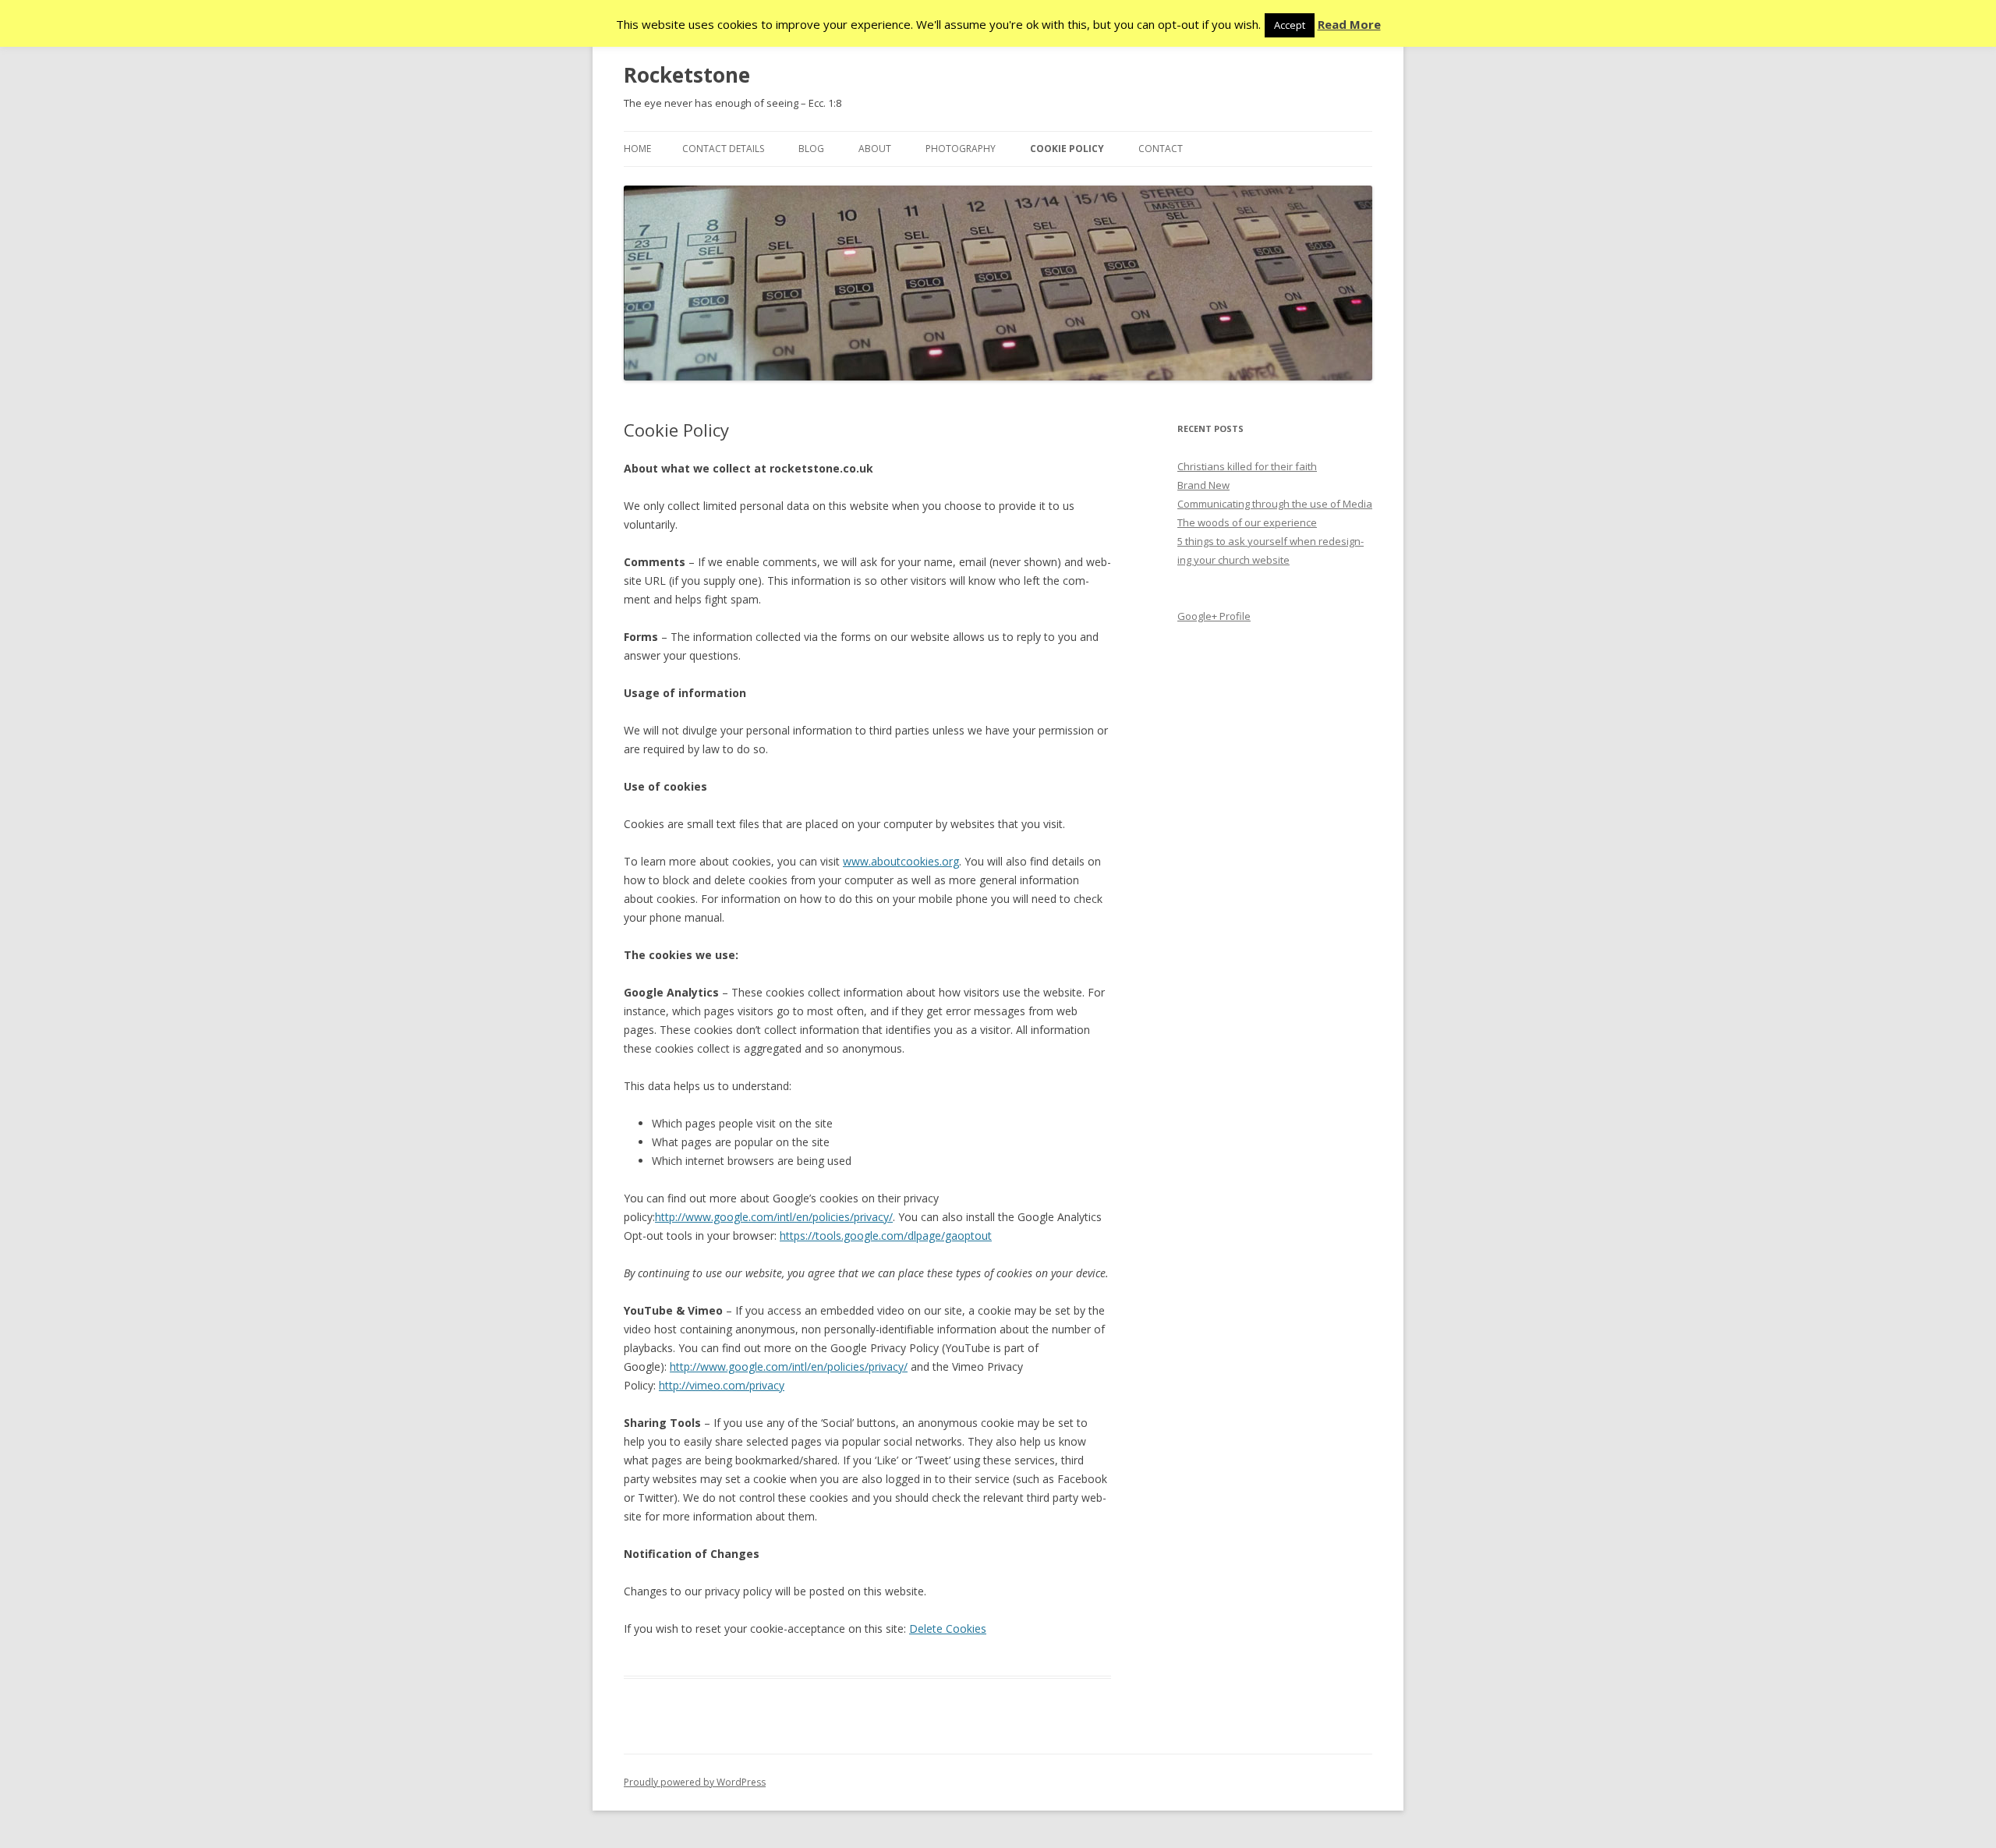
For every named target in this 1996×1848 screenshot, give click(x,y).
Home (637, 149)
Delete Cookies (948, 1629)
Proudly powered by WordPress (695, 1782)
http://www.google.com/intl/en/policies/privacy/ (774, 1217)
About (875, 149)
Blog (811, 149)
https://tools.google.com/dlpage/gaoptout (886, 1236)
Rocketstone (687, 75)
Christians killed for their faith (1247, 466)
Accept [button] (1290, 25)
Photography (961, 149)
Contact (1161, 149)
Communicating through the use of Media (1275, 504)
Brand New (1203, 485)
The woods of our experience (1247, 522)
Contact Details (723, 149)
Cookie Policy (1067, 149)
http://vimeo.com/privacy (722, 1385)
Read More (1349, 24)
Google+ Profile (1214, 616)
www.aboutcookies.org (901, 861)
